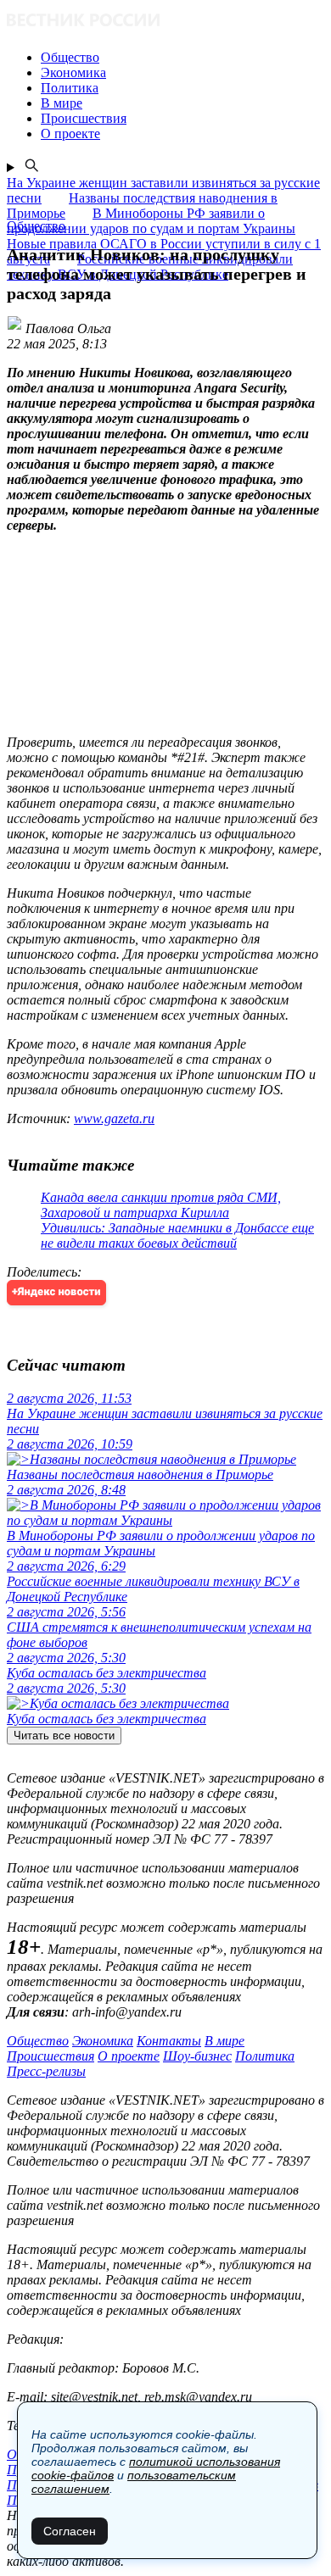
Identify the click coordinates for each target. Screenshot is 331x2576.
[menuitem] (182, 58)
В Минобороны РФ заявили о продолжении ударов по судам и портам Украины (151, 221)
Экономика (103, 2041)
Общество (38, 2041)
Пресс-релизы (46, 2071)
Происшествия (50, 2056)
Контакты (169, 2041)
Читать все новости (64, 1736)
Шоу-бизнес (197, 2056)
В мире (224, 2041)
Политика (265, 2056)
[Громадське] (165, 22)
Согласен (70, 2531)
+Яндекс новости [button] (56, 1292)
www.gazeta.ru (114, 1118)
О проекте (129, 2056)
